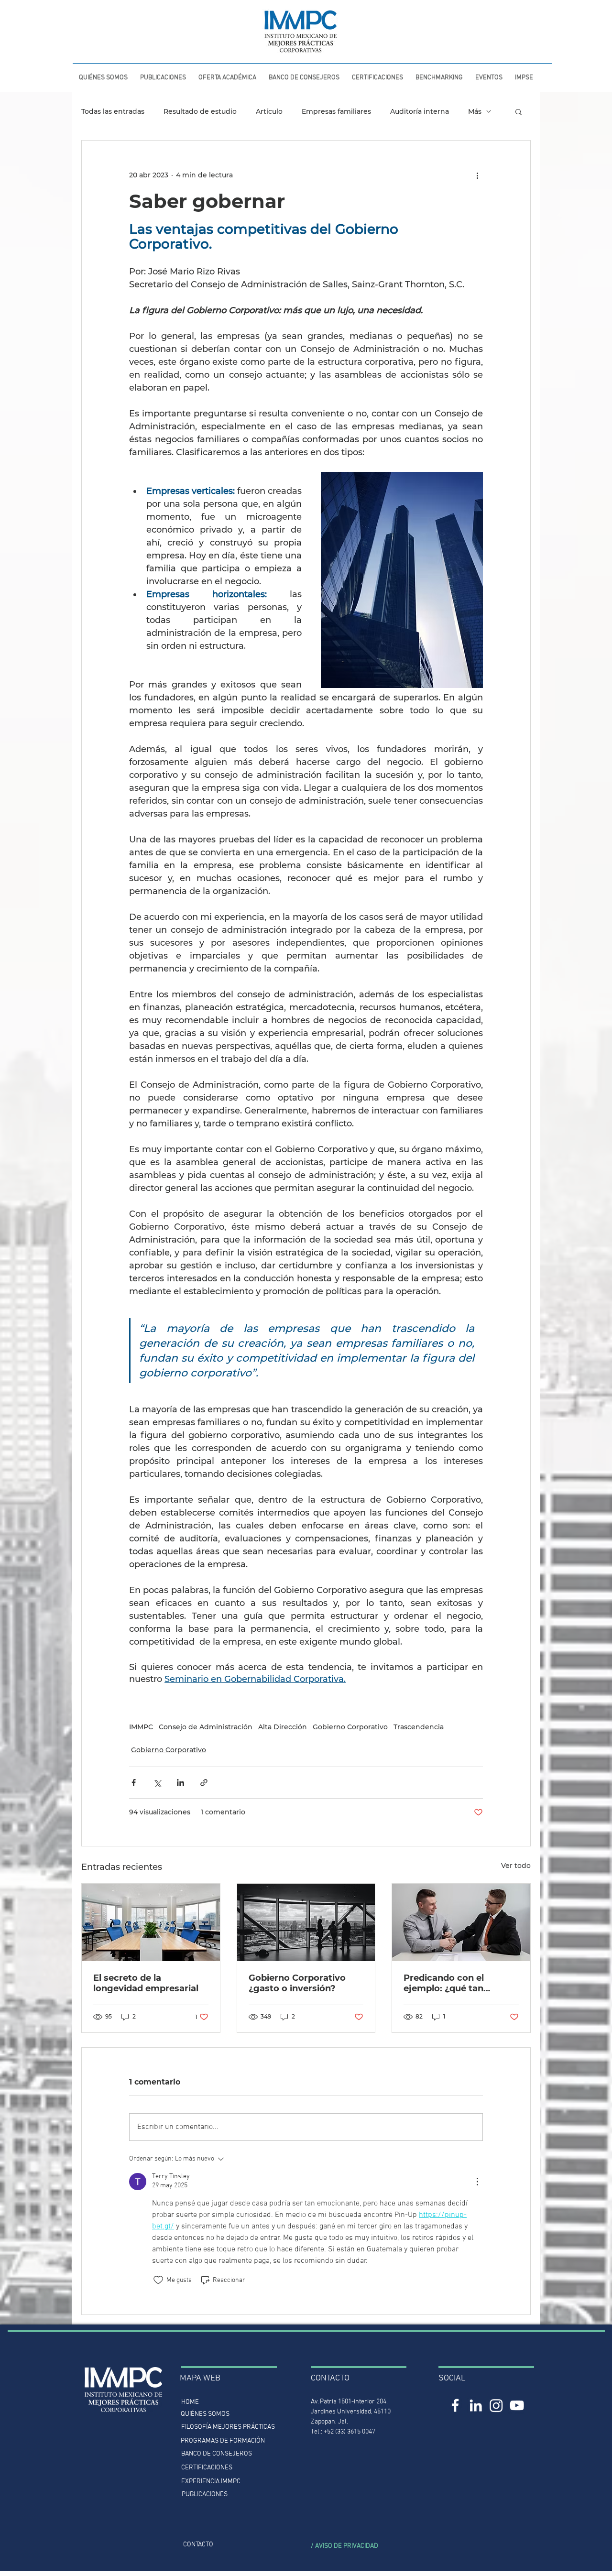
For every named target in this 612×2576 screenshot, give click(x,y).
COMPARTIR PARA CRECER (99, 9)
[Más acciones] (477, 175)
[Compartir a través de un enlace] (204, 1783)
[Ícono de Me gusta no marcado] (158, 2280)
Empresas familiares (336, 112)
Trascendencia (419, 1727)
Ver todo (516, 1866)
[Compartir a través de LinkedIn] (180, 1783)
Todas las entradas (113, 112)
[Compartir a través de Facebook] (134, 1783)
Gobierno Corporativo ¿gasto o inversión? (297, 1983)
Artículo (269, 112)
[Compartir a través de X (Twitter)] (157, 1783)
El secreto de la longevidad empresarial (146, 1983)
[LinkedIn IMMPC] (476, 2405)
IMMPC (141, 1727)
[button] (163, 74)
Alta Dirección (283, 1727)
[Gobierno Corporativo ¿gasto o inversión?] (306, 1922)
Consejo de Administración (206, 1727)
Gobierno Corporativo (350, 1727)
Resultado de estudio (200, 112)
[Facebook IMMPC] (455, 2405)
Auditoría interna (420, 112)
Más (475, 112)
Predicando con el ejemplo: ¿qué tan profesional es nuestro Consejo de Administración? (454, 1983)
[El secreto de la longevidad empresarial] (151, 1922)
